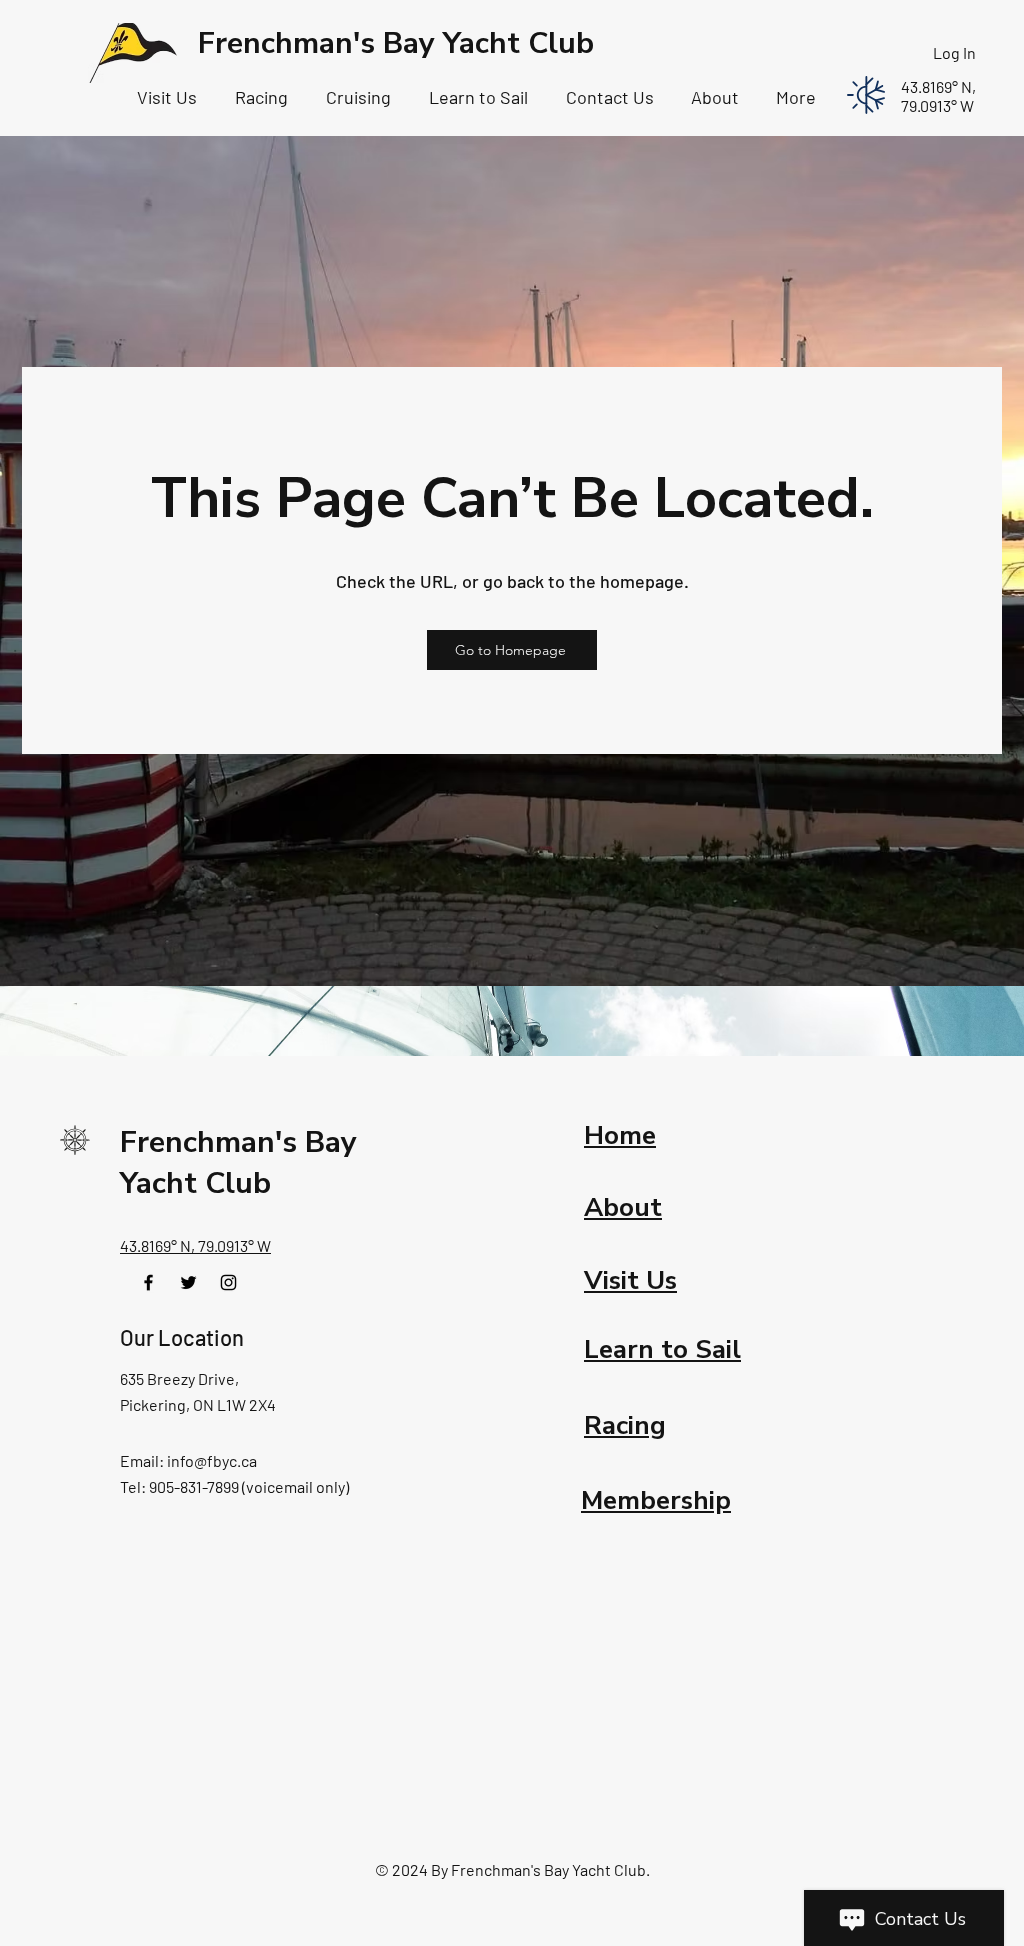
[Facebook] (148, 1282)
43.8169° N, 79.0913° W (195, 1245)
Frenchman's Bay (238, 1142)
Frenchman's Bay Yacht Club (396, 43)
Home (620, 1135)
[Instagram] (228, 1282)
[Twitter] (188, 1282)
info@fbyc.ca (212, 1460)
